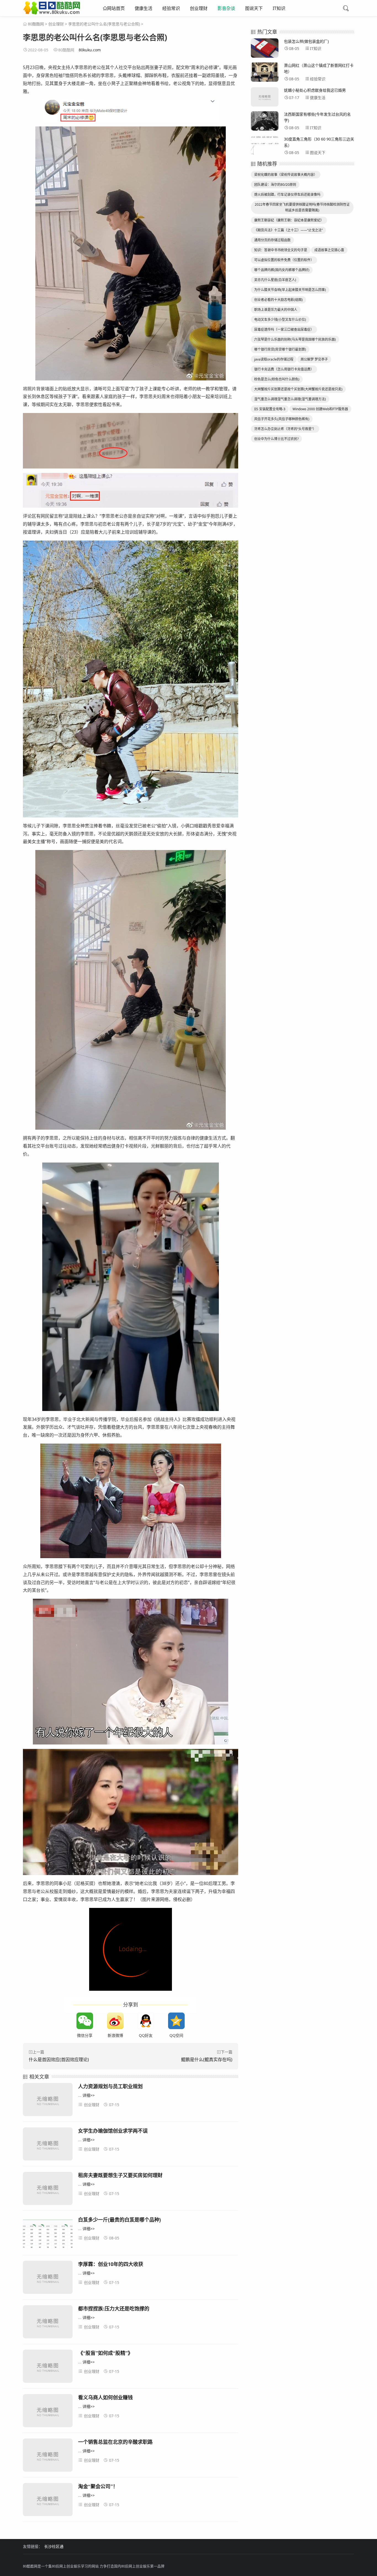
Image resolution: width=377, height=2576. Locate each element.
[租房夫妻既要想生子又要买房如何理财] (48, 2189)
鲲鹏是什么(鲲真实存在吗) (207, 2059)
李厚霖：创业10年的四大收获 (111, 2264)
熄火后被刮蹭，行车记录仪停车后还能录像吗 (287, 194)
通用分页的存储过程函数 (272, 240)
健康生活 (144, 8)
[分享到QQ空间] (176, 2021)
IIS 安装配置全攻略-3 (270, 409)
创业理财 (199, 8)
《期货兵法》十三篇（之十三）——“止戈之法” (288, 230)
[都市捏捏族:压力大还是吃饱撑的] (48, 2323)
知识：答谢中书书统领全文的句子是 (281, 250)
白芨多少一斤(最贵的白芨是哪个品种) (120, 2220)
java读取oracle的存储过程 (274, 359)
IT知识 (279, 8)
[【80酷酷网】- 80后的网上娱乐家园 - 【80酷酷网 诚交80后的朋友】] (52, 12)
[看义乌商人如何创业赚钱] (48, 2412)
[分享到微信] (85, 2021)
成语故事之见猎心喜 (329, 250)
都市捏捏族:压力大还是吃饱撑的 (114, 2308)
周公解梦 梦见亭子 (314, 359)
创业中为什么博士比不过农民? (276, 439)
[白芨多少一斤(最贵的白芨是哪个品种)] (48, 2234)
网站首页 (116, 8)
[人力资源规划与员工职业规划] (48, 2100)
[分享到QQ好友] (146, 2021)
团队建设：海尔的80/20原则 (275, 185)
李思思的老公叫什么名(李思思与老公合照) (104, 24)
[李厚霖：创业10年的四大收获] (48, 2278)
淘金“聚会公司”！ (98, 2486)
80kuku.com (90, 50)
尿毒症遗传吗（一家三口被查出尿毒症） (284, 329)
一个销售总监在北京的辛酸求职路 (115, 2442)
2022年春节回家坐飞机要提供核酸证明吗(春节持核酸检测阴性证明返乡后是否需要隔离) (302, 207)
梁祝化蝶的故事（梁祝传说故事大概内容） (286, 175)
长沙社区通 (54, 2546)
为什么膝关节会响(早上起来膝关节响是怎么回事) (290, 290)
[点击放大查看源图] (131, 111)
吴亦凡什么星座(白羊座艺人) (275, 280)
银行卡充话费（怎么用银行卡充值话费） (284, 369)
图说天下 (254, 8)
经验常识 (171, 8)
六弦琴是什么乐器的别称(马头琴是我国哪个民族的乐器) (295, 339)
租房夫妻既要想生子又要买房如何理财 (120, 2175)
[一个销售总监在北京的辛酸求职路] (48, 2456)
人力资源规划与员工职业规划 (110, 2086)
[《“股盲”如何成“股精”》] (48, 2367)
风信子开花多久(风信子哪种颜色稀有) (282, 419)
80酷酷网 (36, 24)
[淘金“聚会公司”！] (48, 2500)
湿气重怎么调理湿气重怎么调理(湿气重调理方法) (290, 399)
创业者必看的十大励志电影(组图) (278, 300)
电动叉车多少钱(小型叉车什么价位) (280, 320)
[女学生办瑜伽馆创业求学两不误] (48, 2145)
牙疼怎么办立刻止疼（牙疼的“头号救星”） (285, 429)
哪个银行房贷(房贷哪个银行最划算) (280, 349)
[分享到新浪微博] (115, 2021)
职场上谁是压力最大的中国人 (276, 310)
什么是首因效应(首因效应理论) (59, 2059)
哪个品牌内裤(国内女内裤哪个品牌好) (282, 270)
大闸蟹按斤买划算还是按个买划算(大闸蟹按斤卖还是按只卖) (298, 389)
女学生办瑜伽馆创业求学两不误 (113, 2131)
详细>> (89, 2095)
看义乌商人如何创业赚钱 (105, 2397)
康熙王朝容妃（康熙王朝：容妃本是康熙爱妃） (289, 220)
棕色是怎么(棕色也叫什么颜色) (277, 379)
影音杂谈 (226, 8)
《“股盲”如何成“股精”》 (105, 2353)
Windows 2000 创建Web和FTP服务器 (320, 409)
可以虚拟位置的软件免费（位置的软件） (284, 260)
